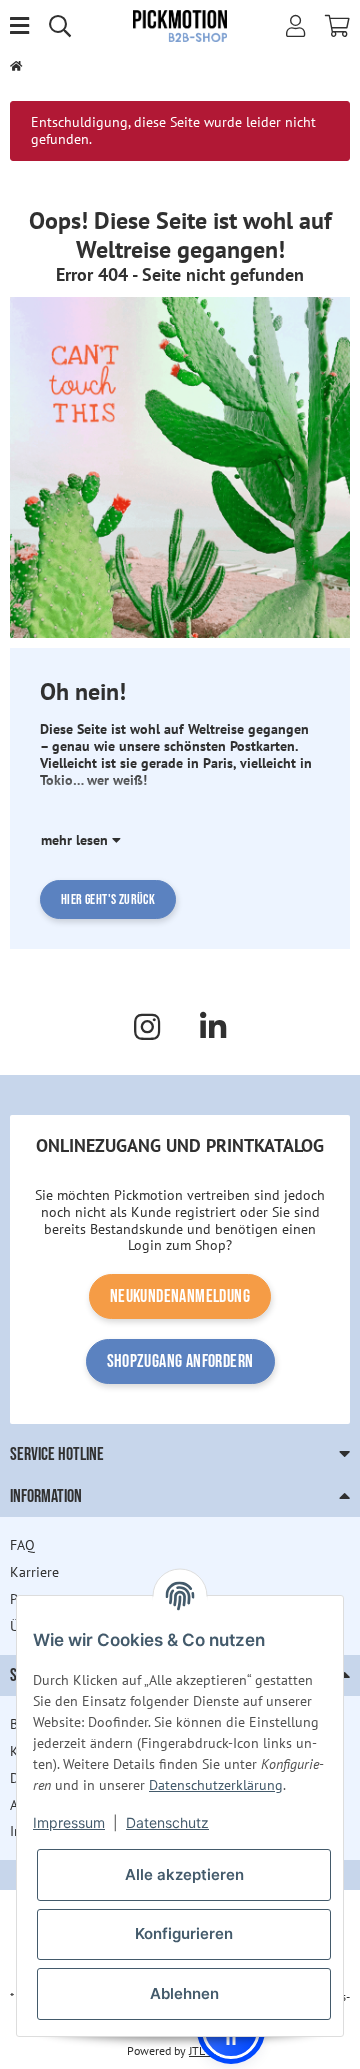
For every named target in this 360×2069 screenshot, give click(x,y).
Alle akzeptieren (184, 1874)
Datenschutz (167, 1822)
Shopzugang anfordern (180, 1361)
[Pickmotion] (180, 25)
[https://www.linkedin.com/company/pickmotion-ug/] (213, 1027)
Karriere (34, 1572)
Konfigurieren (184, 1933)
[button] (295, 26)
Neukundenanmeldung (180, 1296)
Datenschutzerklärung (216, 1785)
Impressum (69, 1822)
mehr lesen (76, 840)
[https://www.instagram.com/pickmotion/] (147, 1027)
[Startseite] (16, 66)
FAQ (22, 1545)
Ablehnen (184, 1993)
